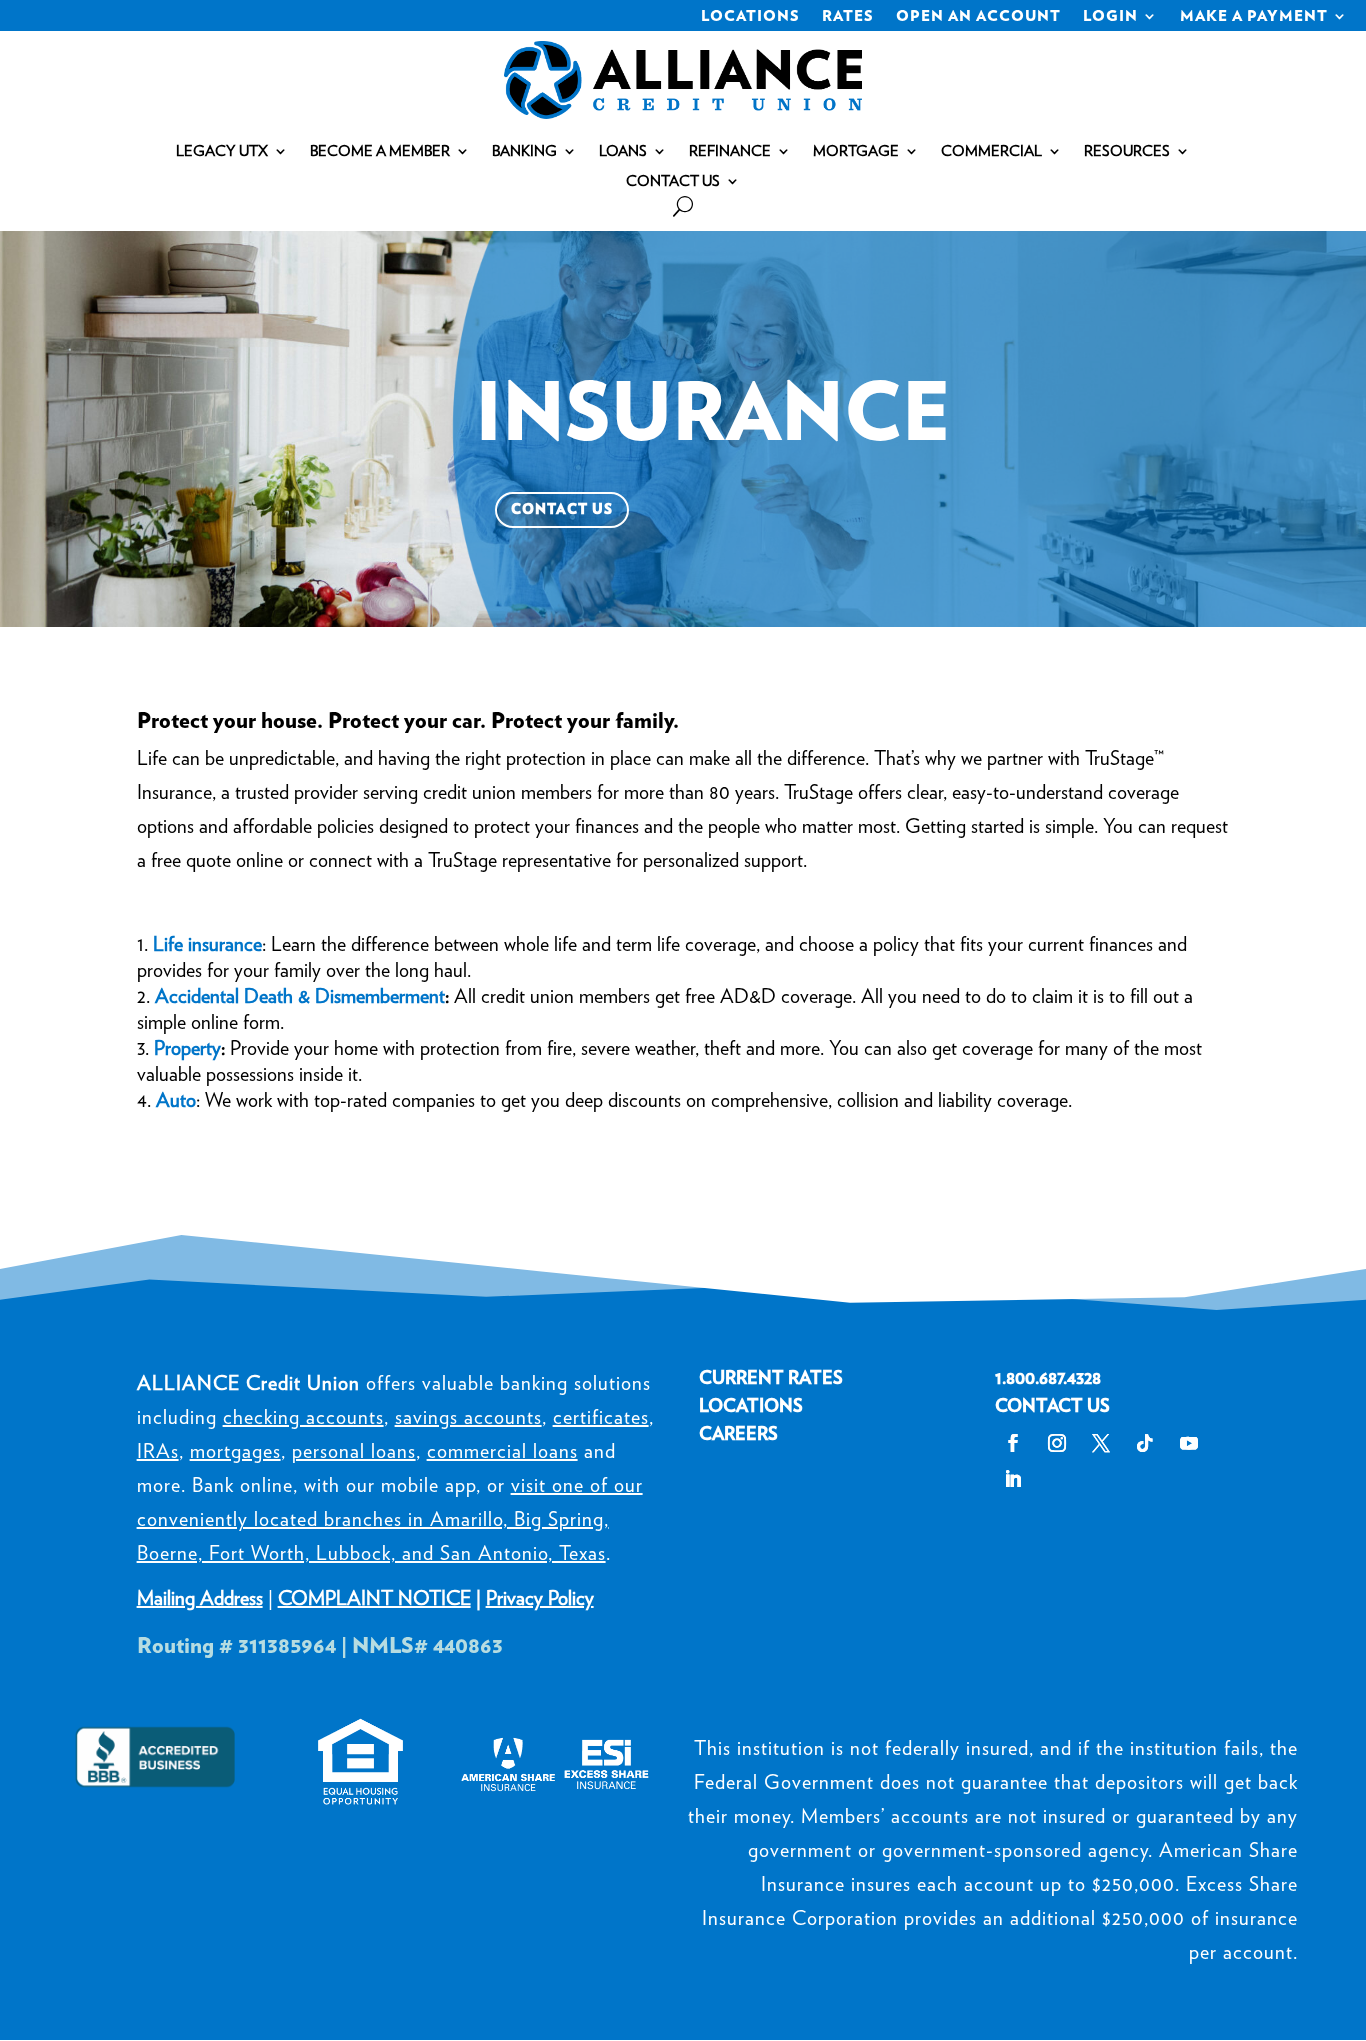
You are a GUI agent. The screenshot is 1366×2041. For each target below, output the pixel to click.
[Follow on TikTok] (1145, 1443)
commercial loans (502, 1451)
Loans (623, 152)
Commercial (991, 152)
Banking (524, 152)
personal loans (354, 1451)
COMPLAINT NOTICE (374, 1598)
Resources (1127, 152)
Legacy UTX (222, 152)
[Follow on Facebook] (1013, 1443)
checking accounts (303, 1417)
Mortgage (856, 152)
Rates (848, 17)
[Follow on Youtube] (1189, 1443)
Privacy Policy (540, 1598)
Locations (750, 17)
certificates (601, 1417)
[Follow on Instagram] (1057, 1443)
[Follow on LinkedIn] (1013, 1479)
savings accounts (468, 1417)
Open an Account (978, 17)
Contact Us (673, 182)
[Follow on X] (1101, 1443)
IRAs (158, 1451)
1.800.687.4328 (1048, 1377)
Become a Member (380, 152)
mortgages (235, 1451)
